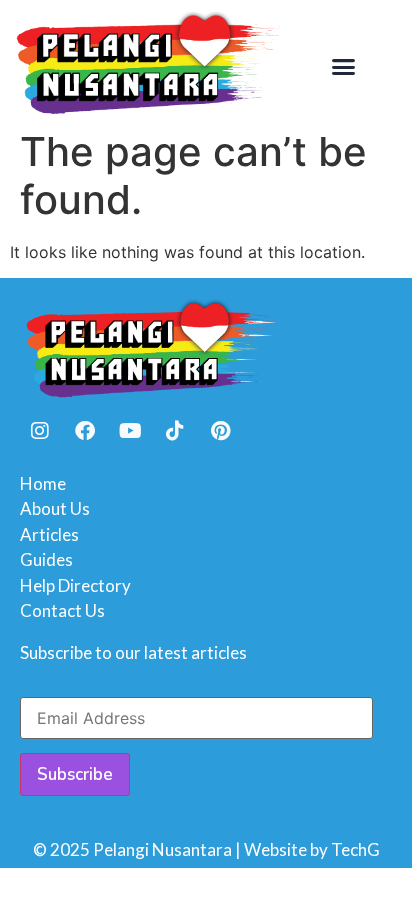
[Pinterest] (220, 431)
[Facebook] (85, 431)
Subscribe (75, 774)
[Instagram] (40, 431)
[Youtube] (130, 431)
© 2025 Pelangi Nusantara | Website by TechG (206, 849)
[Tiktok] (175, 431)
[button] (343, 67)
